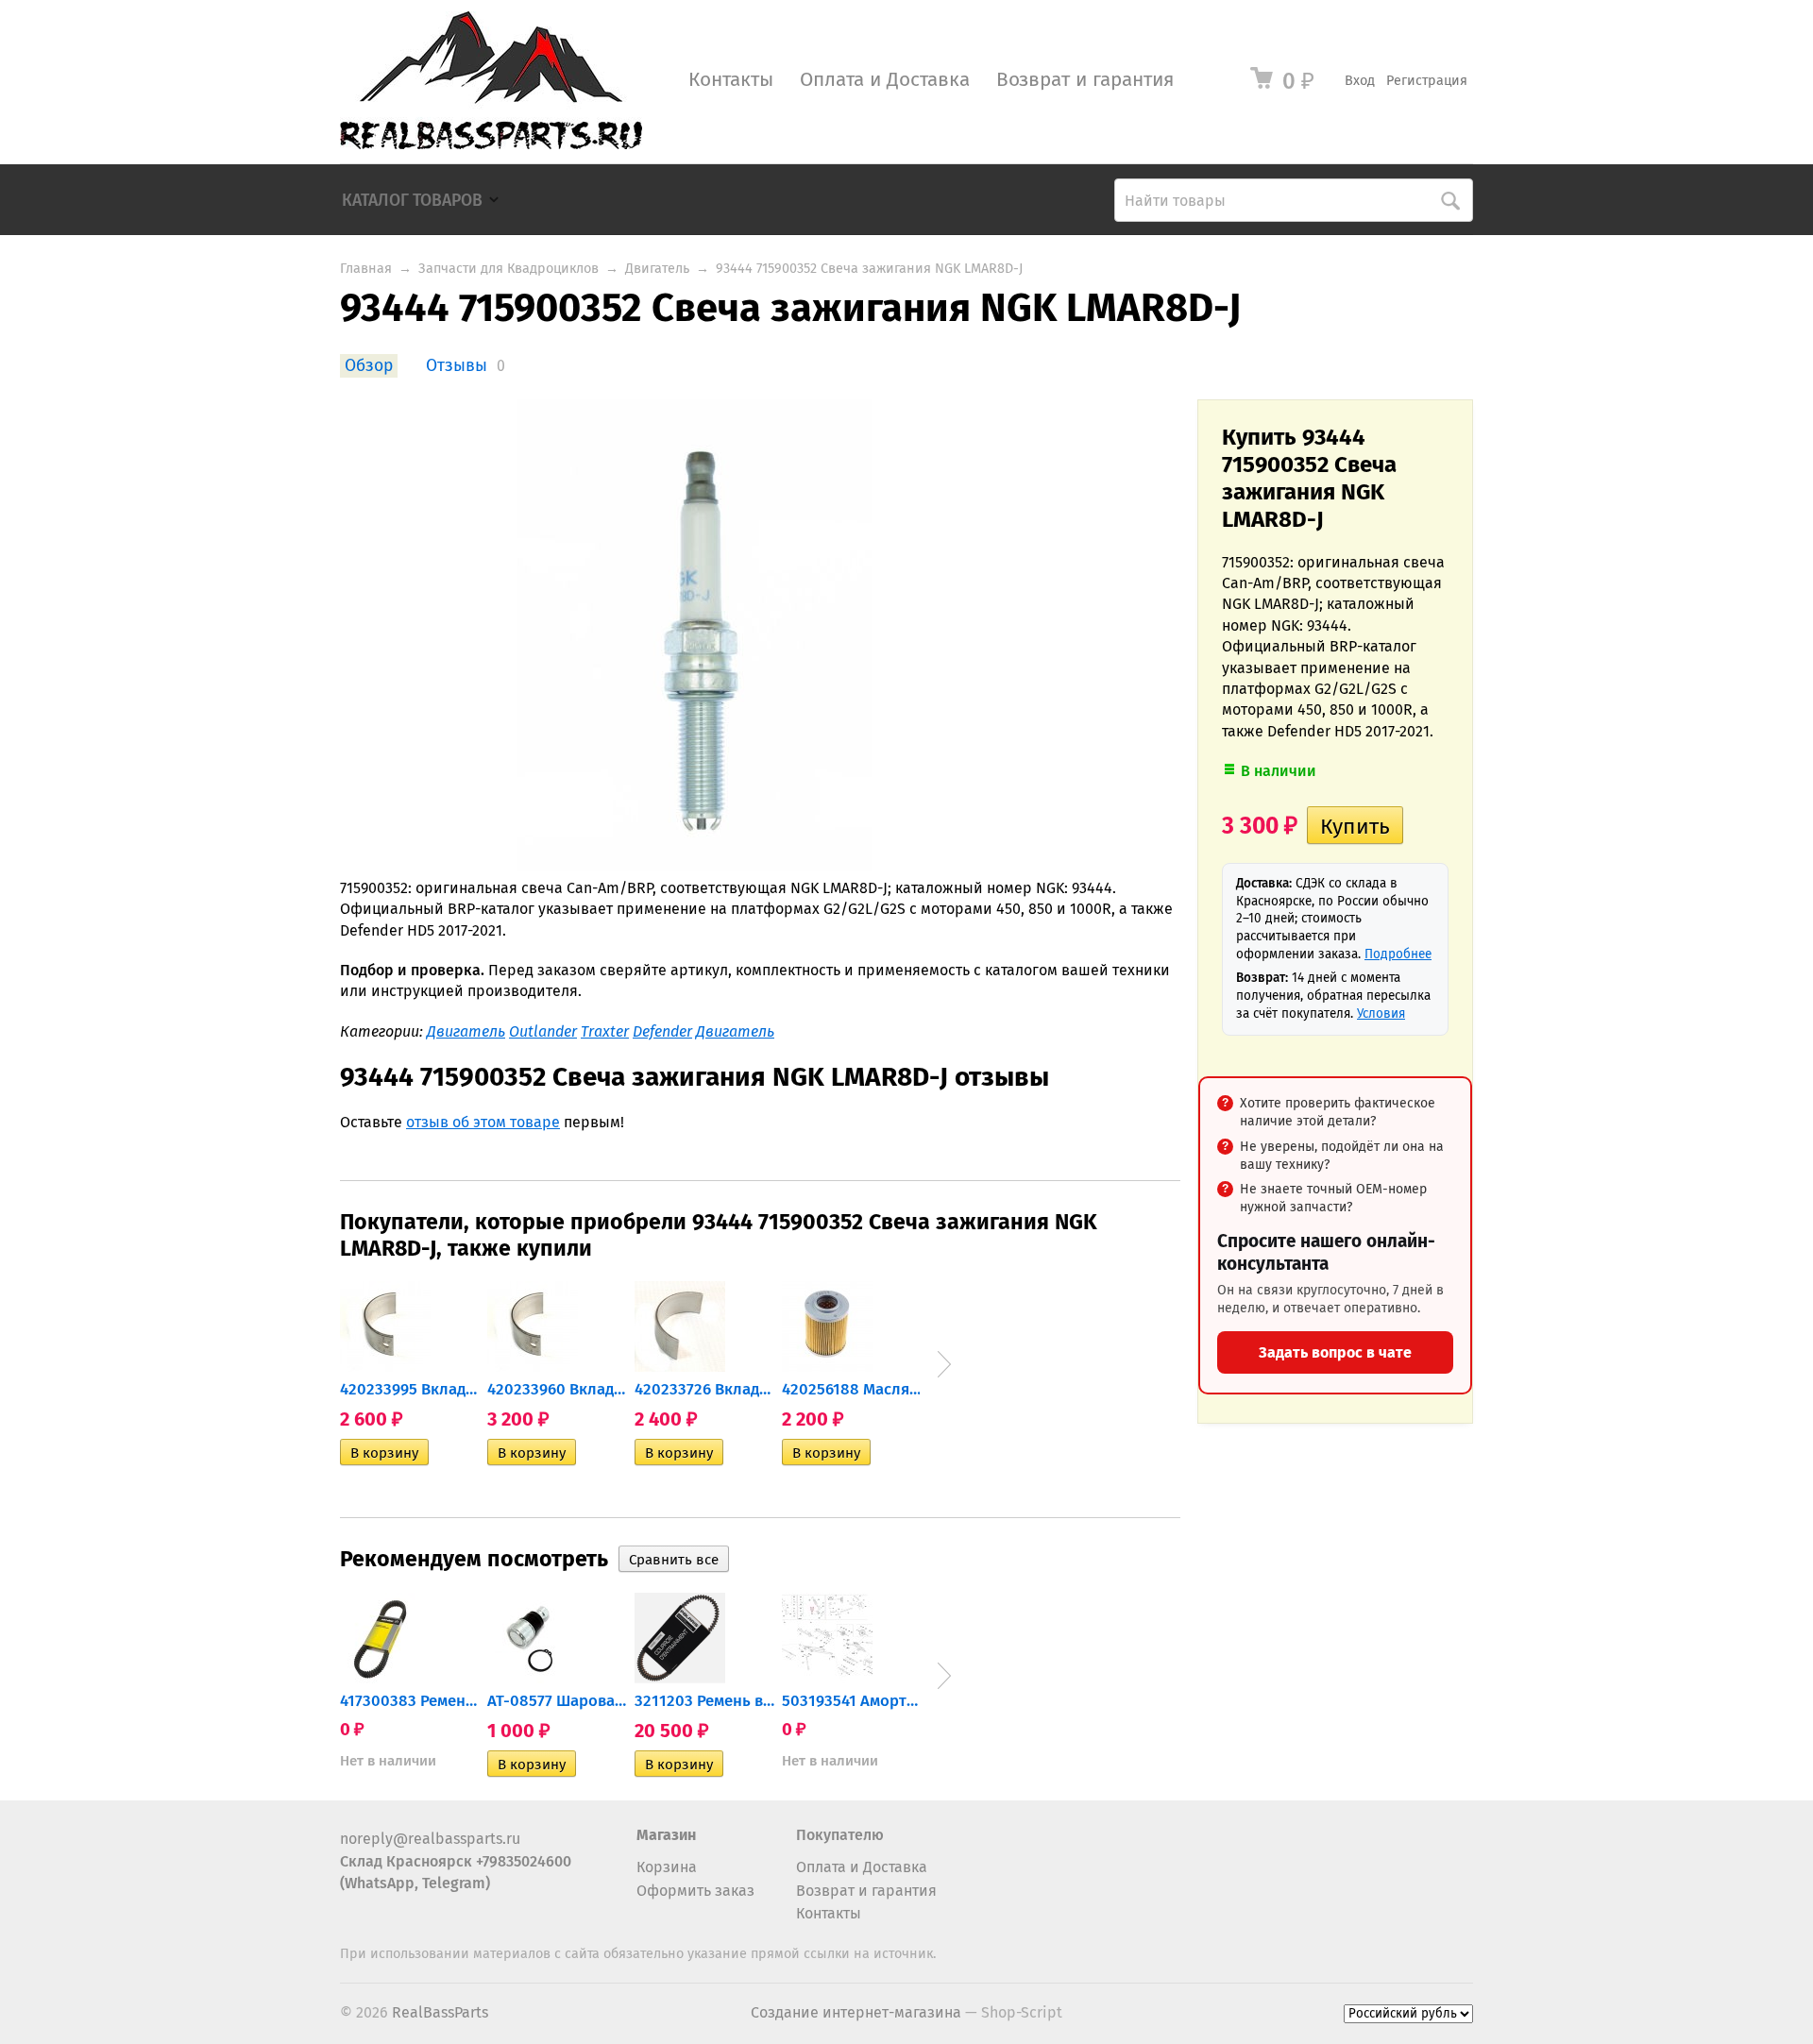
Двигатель (657, 269)
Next (944, 1364)
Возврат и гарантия (1085, 80)
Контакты (731, 80)
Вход (1360, 81)
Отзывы (457, 366)
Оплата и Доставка (885, 80)
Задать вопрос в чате (1335, 1352)
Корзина (667, 1867)
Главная (366, 269)
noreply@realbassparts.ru (430, 1839)
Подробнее (1398, 954)
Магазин (666, 1835)
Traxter (605, 1031)
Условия (1381, 1014)
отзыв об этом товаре (483, 1122)
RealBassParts (440, 2012)
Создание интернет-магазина (856, 2012)
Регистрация (1427, 81)
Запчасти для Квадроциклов (508, 269)
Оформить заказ (695, 1891)
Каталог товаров (412, 201)
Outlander (543, 1031)
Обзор (369, 366)
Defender (662, 1031)
